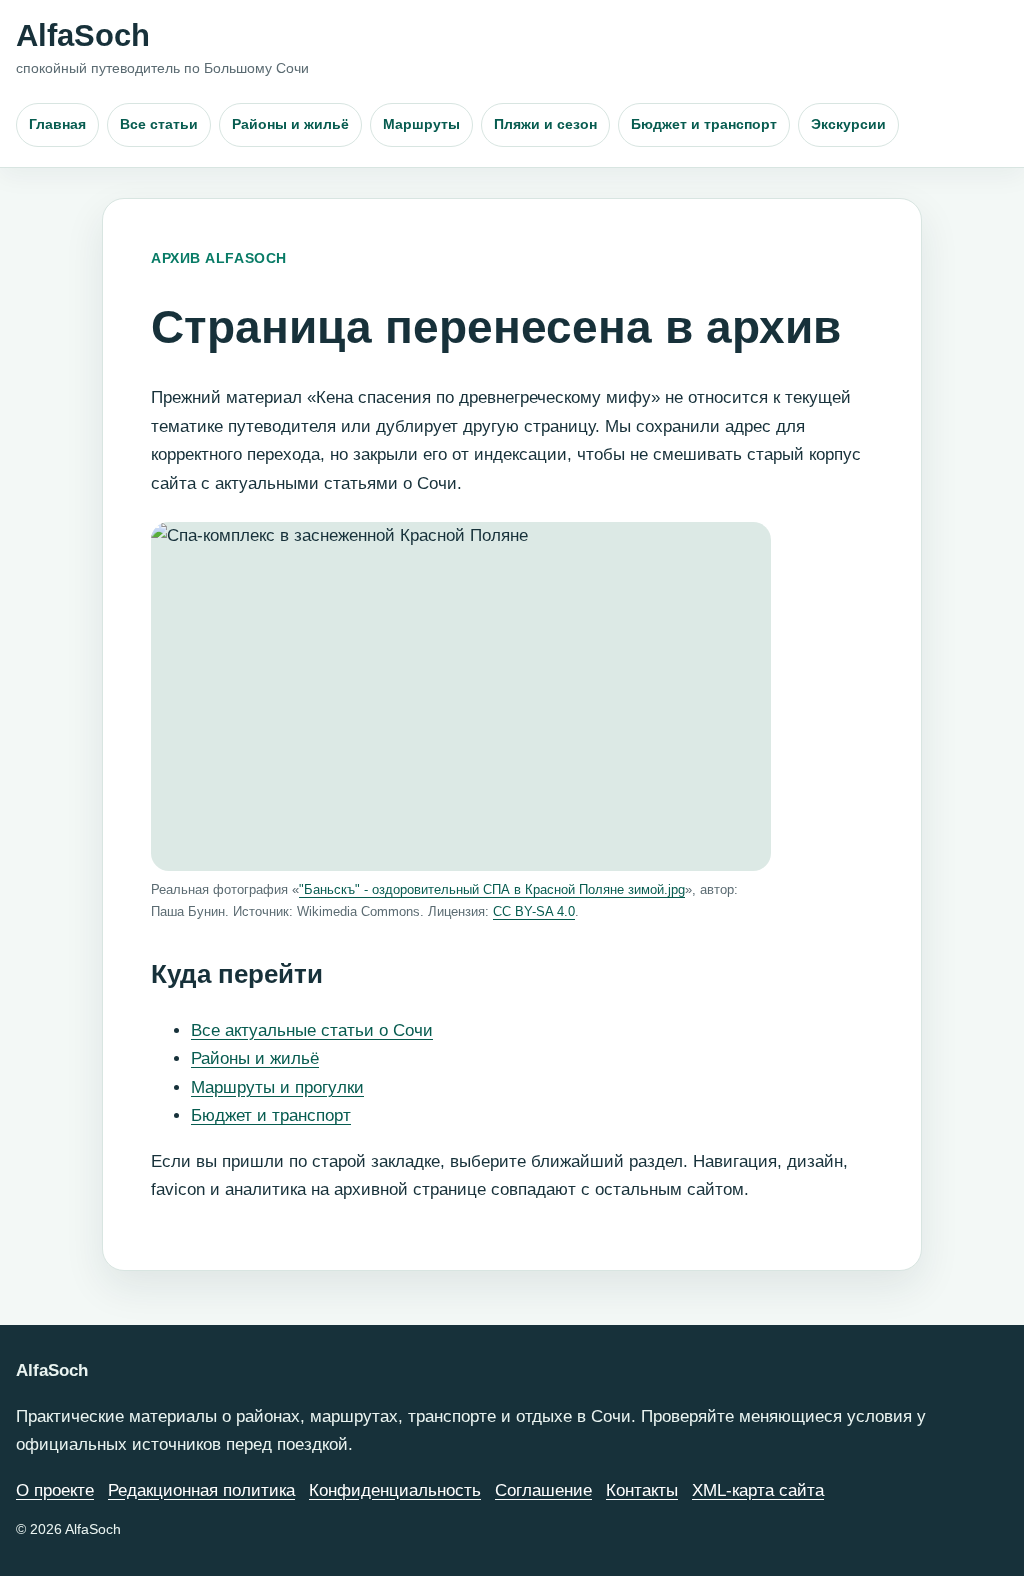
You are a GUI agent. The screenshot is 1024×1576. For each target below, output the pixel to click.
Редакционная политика (201, 1490)
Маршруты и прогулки (277, 1087)
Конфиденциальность (395, 1490)
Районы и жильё (290, 124)
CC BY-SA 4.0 (534, 911)
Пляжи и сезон (545, 124)
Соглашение (543, 1490)
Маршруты (421, 124)
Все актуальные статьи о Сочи (312, 1030)
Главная (57, 124)
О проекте (55, 1490)
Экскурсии (848, 124)
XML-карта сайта (758, 1490)
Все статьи (159, 124)
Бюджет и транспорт (704, 124)
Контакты (642, 1490)
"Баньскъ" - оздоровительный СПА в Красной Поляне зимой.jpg (492, 889)
